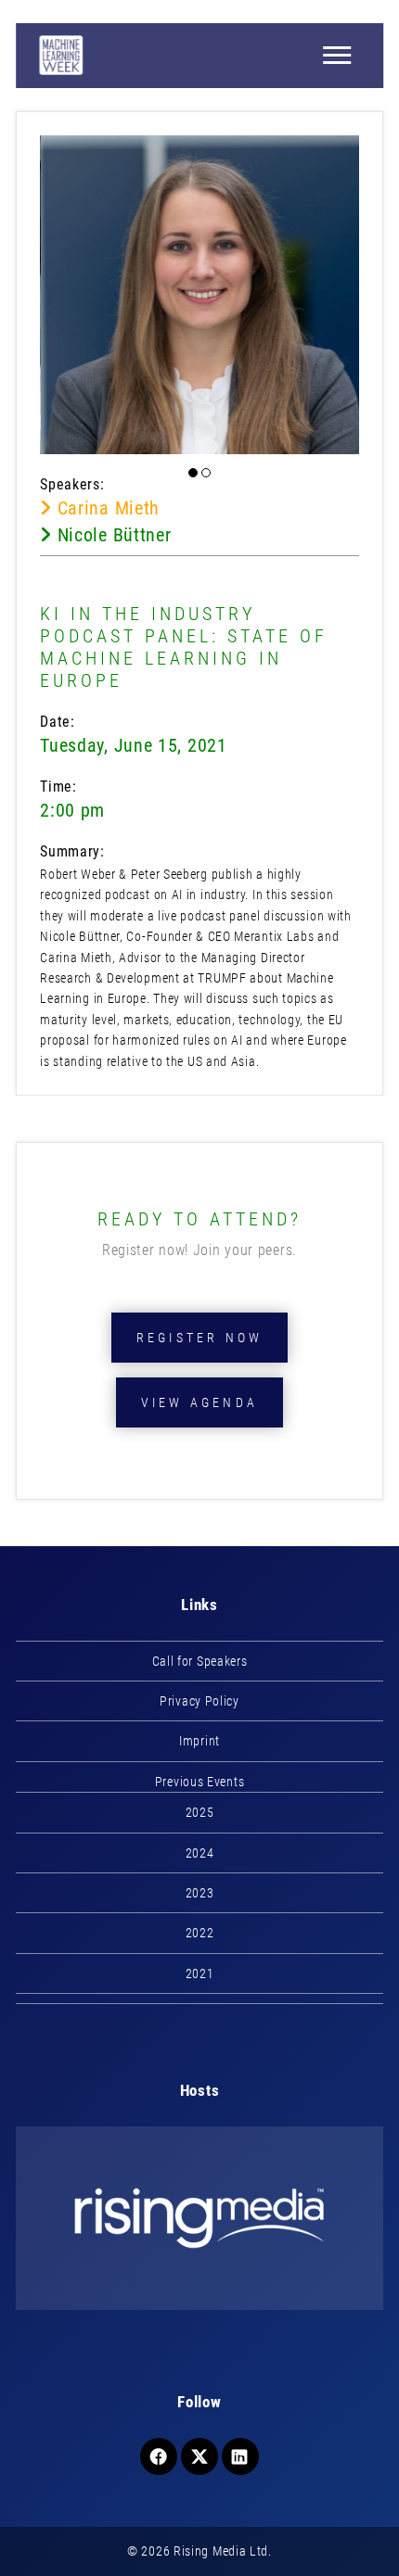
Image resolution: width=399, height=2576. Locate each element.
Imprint (199, 1741)
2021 (200, 1973)
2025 (200, 1812)
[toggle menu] (337, 56)
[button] (193, 473)
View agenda (199, 1402)
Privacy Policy (199, 1701)
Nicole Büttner (111, 535)
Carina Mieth (106, 508)
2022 (200, 1933)
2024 (200, 1853)
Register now (199, 1338)
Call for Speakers (200, 1661)
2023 (200, 1893)
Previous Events (200, 1782)
